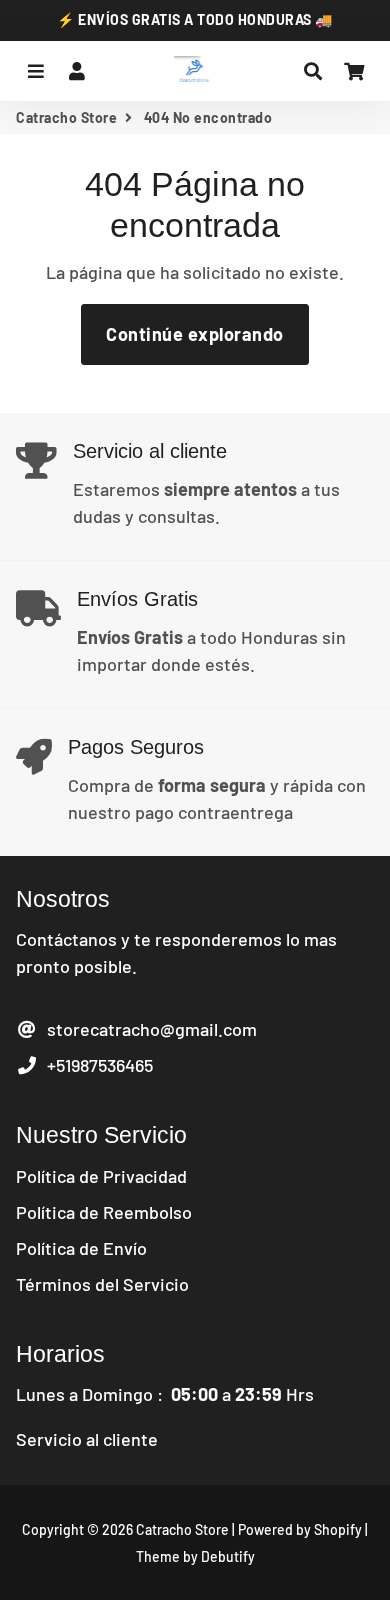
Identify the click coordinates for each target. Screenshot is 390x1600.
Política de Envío (81, 1248)
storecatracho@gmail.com (148, 1029)
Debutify (228, 1556)
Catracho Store (66, 117)
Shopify (338, 1529)
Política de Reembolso (104, 1212)
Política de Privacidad (101, 1176)
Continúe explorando (195, 334)
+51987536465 (96, 1065)
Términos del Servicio (102, 1284)
